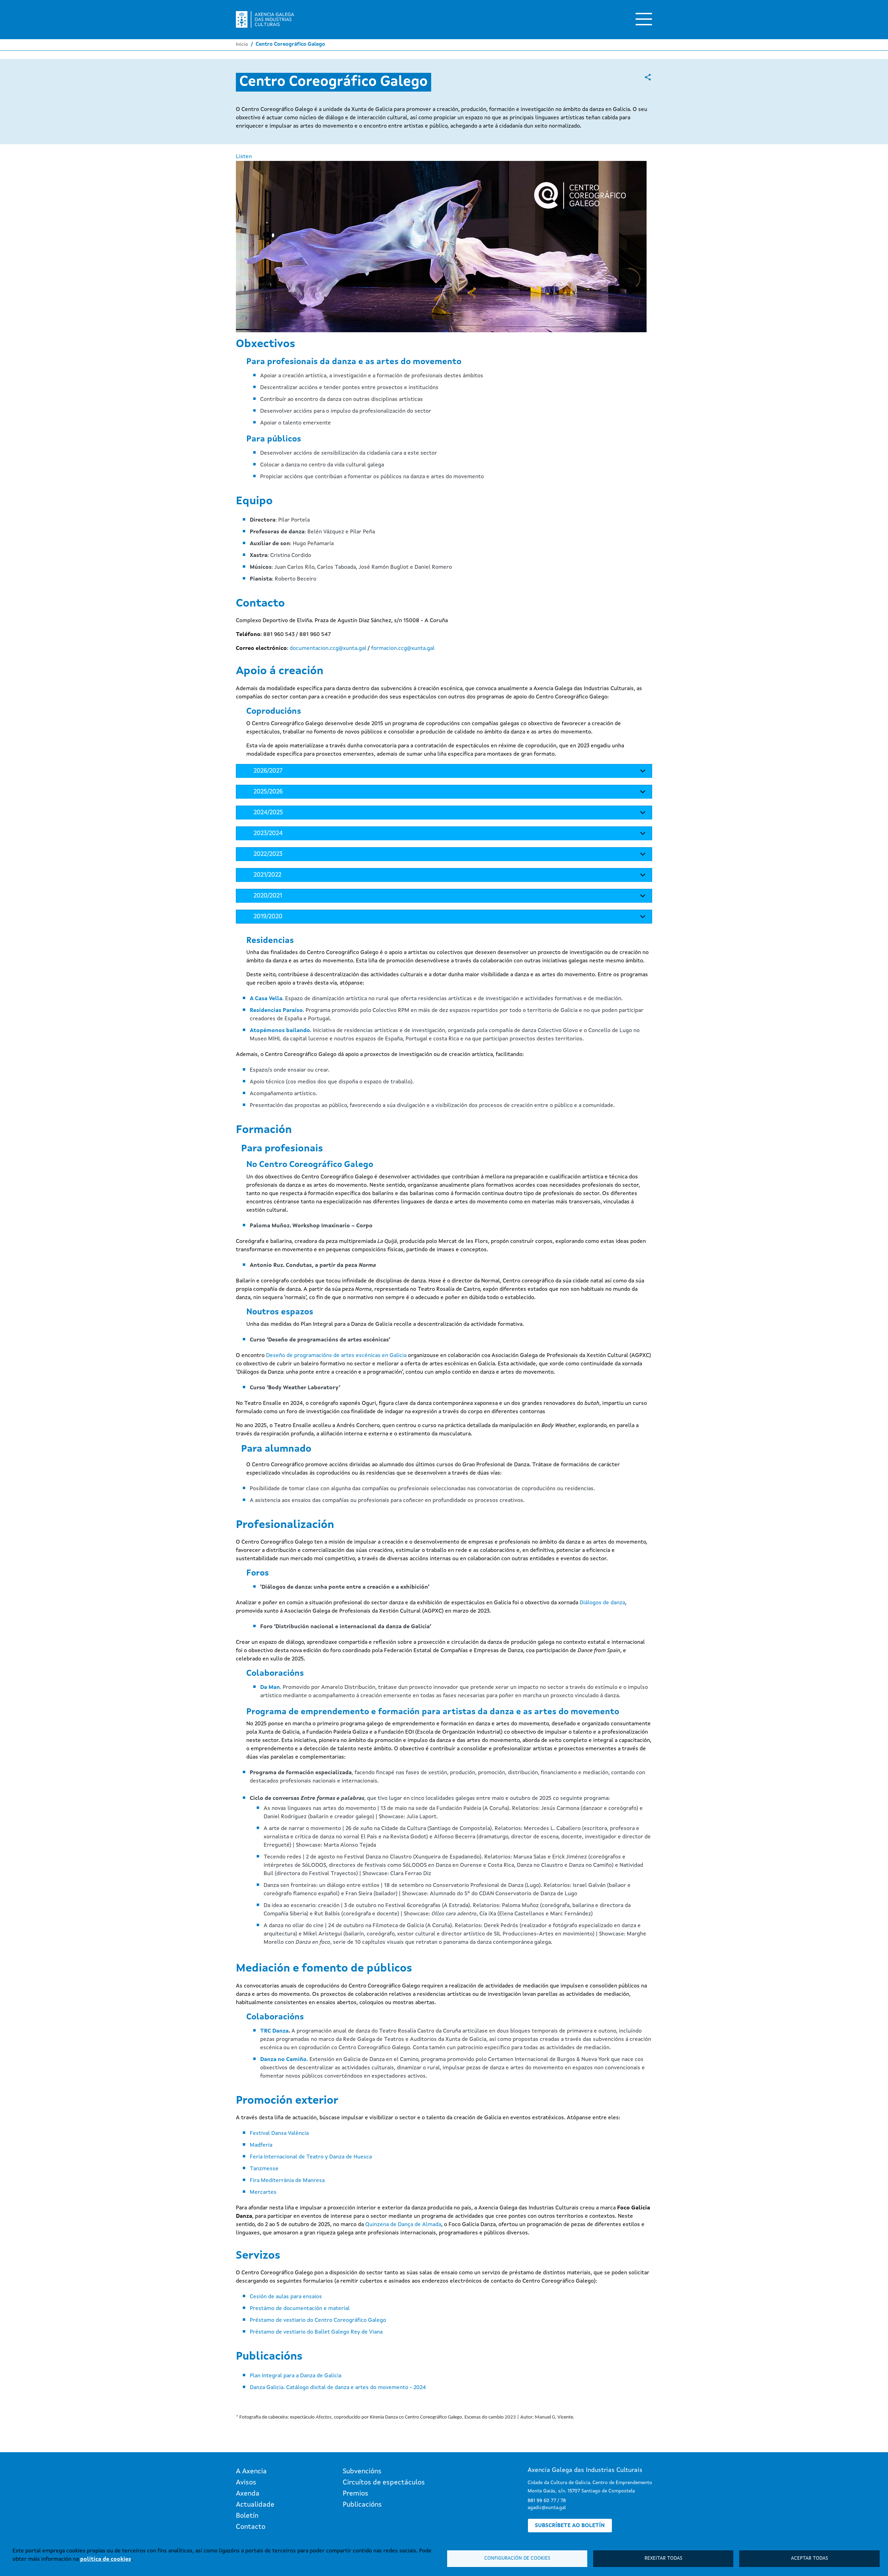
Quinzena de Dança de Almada (403, 2225)
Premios (356, 2494)
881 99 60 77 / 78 (547, 2501)
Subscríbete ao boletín (570, 2526)
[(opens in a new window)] (648, 77)
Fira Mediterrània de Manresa (287, 2181)
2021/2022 (267, 875)
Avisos (246, 2483)
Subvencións (362, 2472)
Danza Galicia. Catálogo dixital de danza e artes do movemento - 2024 (338, 2388)
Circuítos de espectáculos (384, 2483)
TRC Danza (274, 2031)
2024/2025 (268, 813)
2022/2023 (268, 854)
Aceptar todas (809, 2558)
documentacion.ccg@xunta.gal (328, 649)
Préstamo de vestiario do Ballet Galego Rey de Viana (316, 2332)
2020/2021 (268, 896)
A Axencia (251, 2472)
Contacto (251, 2527)
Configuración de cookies (517, 2558)
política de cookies (106, 2559)
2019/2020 (268, 917)
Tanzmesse (264, 2169)
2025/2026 (268, 792)
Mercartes (263, 2192)
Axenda (248, 2494)
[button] (441, 249)
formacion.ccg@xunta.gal (403, 649)
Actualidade (255, 2505)
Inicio (242, 44)
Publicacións (362, 2505)
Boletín (247, 2516)
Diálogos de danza (602, 1603)
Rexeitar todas (663, 2558)
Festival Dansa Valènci (278, 2133)
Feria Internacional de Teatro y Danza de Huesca (311, 2157)
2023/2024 (268, 833)
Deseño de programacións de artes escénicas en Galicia (336, 1356)
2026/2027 (268, 771)
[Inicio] (265, 19)
